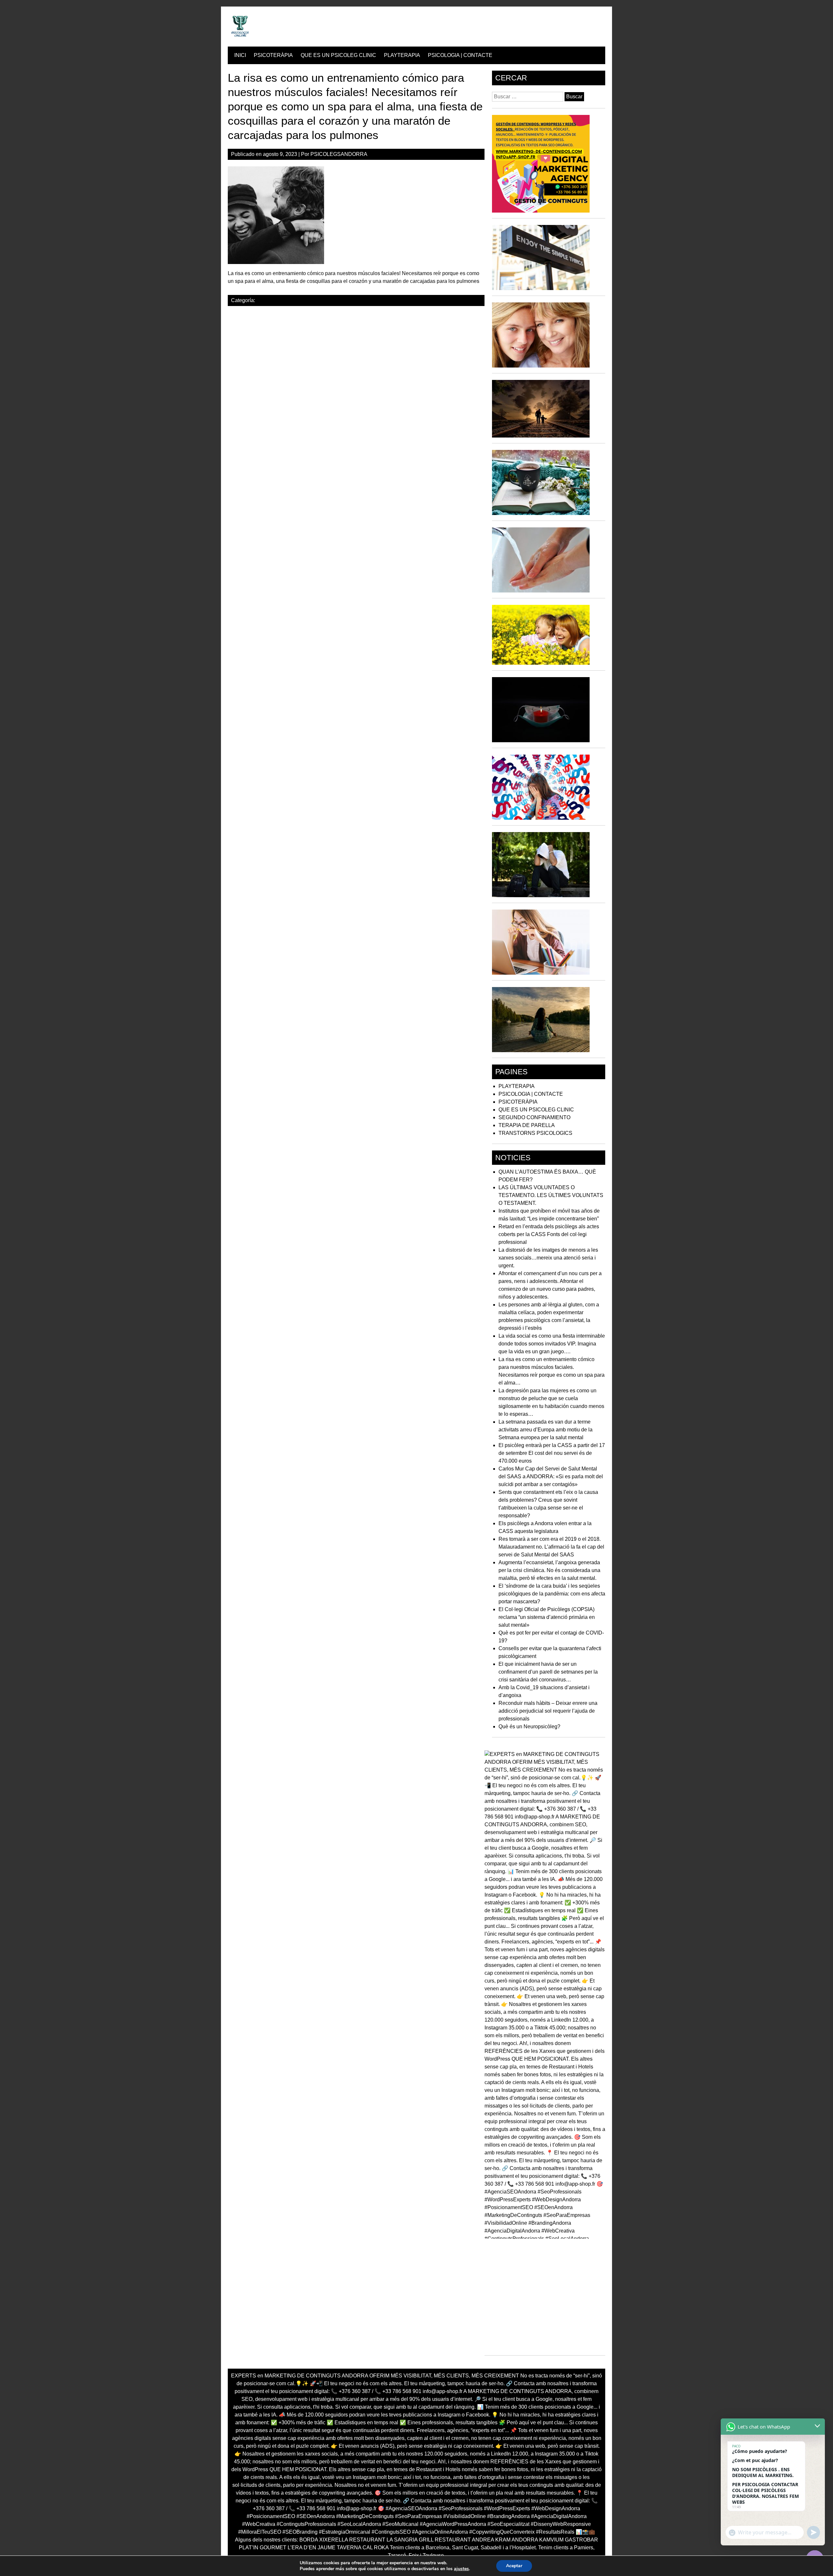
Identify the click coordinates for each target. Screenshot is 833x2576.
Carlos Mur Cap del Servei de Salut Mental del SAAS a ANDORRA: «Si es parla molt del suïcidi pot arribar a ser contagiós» (551, 1476)
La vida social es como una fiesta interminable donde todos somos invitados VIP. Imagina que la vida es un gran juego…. (552, 1344)
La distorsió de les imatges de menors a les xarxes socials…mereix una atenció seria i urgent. (548, 1258)
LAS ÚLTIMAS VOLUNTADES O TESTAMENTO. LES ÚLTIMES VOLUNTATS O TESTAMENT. (551, 1195)
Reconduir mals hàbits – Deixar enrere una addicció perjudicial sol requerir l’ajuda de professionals (548, 1711)
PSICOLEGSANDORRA (339, 154)
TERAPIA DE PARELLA (527, 1125)
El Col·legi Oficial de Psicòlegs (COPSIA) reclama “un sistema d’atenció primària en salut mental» (547, 1617)
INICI (240, 55)
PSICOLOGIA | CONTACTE (460, 55)
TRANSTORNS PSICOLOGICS (535, 1133)
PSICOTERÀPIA (273, 55)
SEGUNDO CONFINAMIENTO (534, 1117)
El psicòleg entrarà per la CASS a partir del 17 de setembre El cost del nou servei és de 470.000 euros (552, 1453)
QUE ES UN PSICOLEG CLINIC (338, 55)
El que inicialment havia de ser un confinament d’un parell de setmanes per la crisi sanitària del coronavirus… (548, 1672)
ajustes (461, 2569)
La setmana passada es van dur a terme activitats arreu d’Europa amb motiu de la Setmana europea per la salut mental (546, 1430)
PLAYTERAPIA (402, 55)
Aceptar (514, 2566)
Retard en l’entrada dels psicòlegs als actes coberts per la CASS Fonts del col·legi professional (549, 1234)
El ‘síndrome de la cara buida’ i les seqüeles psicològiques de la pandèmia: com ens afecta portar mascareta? (552, 1594)
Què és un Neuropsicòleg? (529, 1727)
